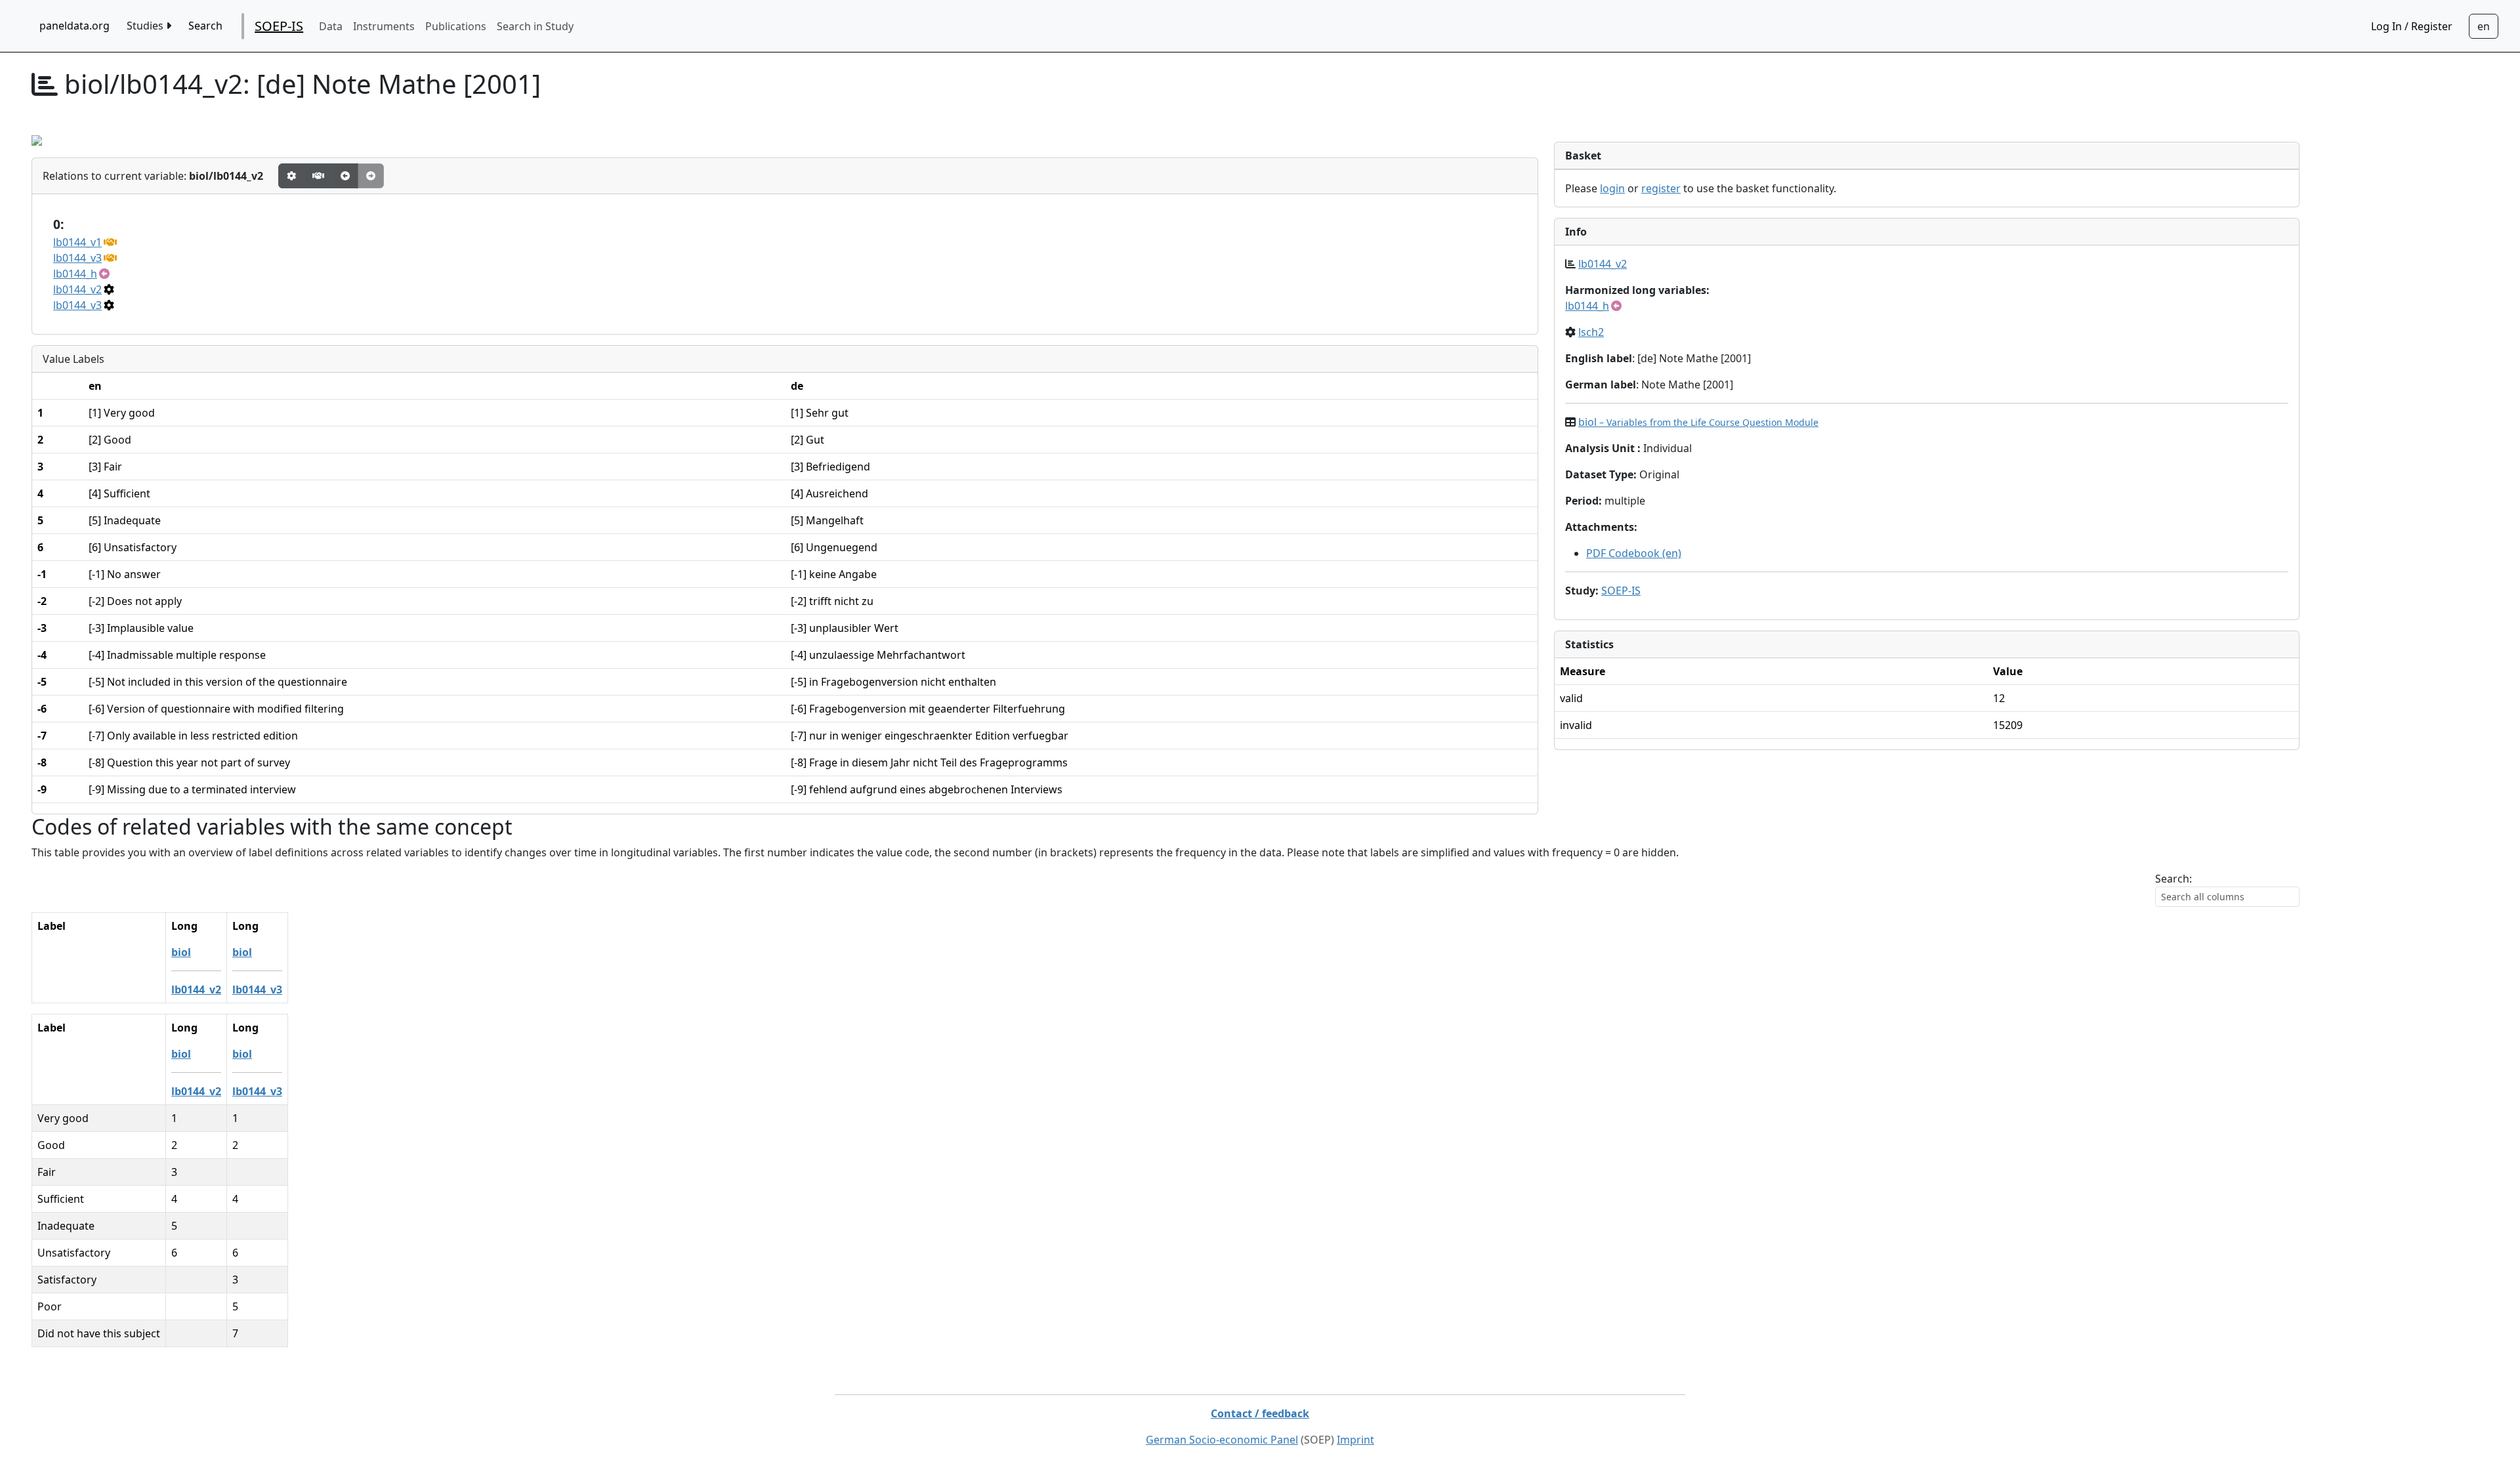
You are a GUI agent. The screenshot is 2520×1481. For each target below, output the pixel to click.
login (1612, 188)
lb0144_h (75, 274)
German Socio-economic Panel (1222, 1440)
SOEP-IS (279, 26)
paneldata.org (74, 26)
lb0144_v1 (77, 242)
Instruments (384, 26)
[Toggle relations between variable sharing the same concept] (291, 176)
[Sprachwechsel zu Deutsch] (2484, 26)
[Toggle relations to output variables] (345, 176)
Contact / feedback (1260, 1413)
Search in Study (535, 26)
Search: (2173, 879)
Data (331, 26)
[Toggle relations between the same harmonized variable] (318, 176)
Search (205, 26)
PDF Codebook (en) (1634, 553)
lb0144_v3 (77, 258)
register (1661, 188)
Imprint (1355, 1440)
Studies (146, 26)
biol (1698, 422)
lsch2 (1591, 332)
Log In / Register (2412, 26)
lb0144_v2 (77, 289)
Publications (456, 26)
